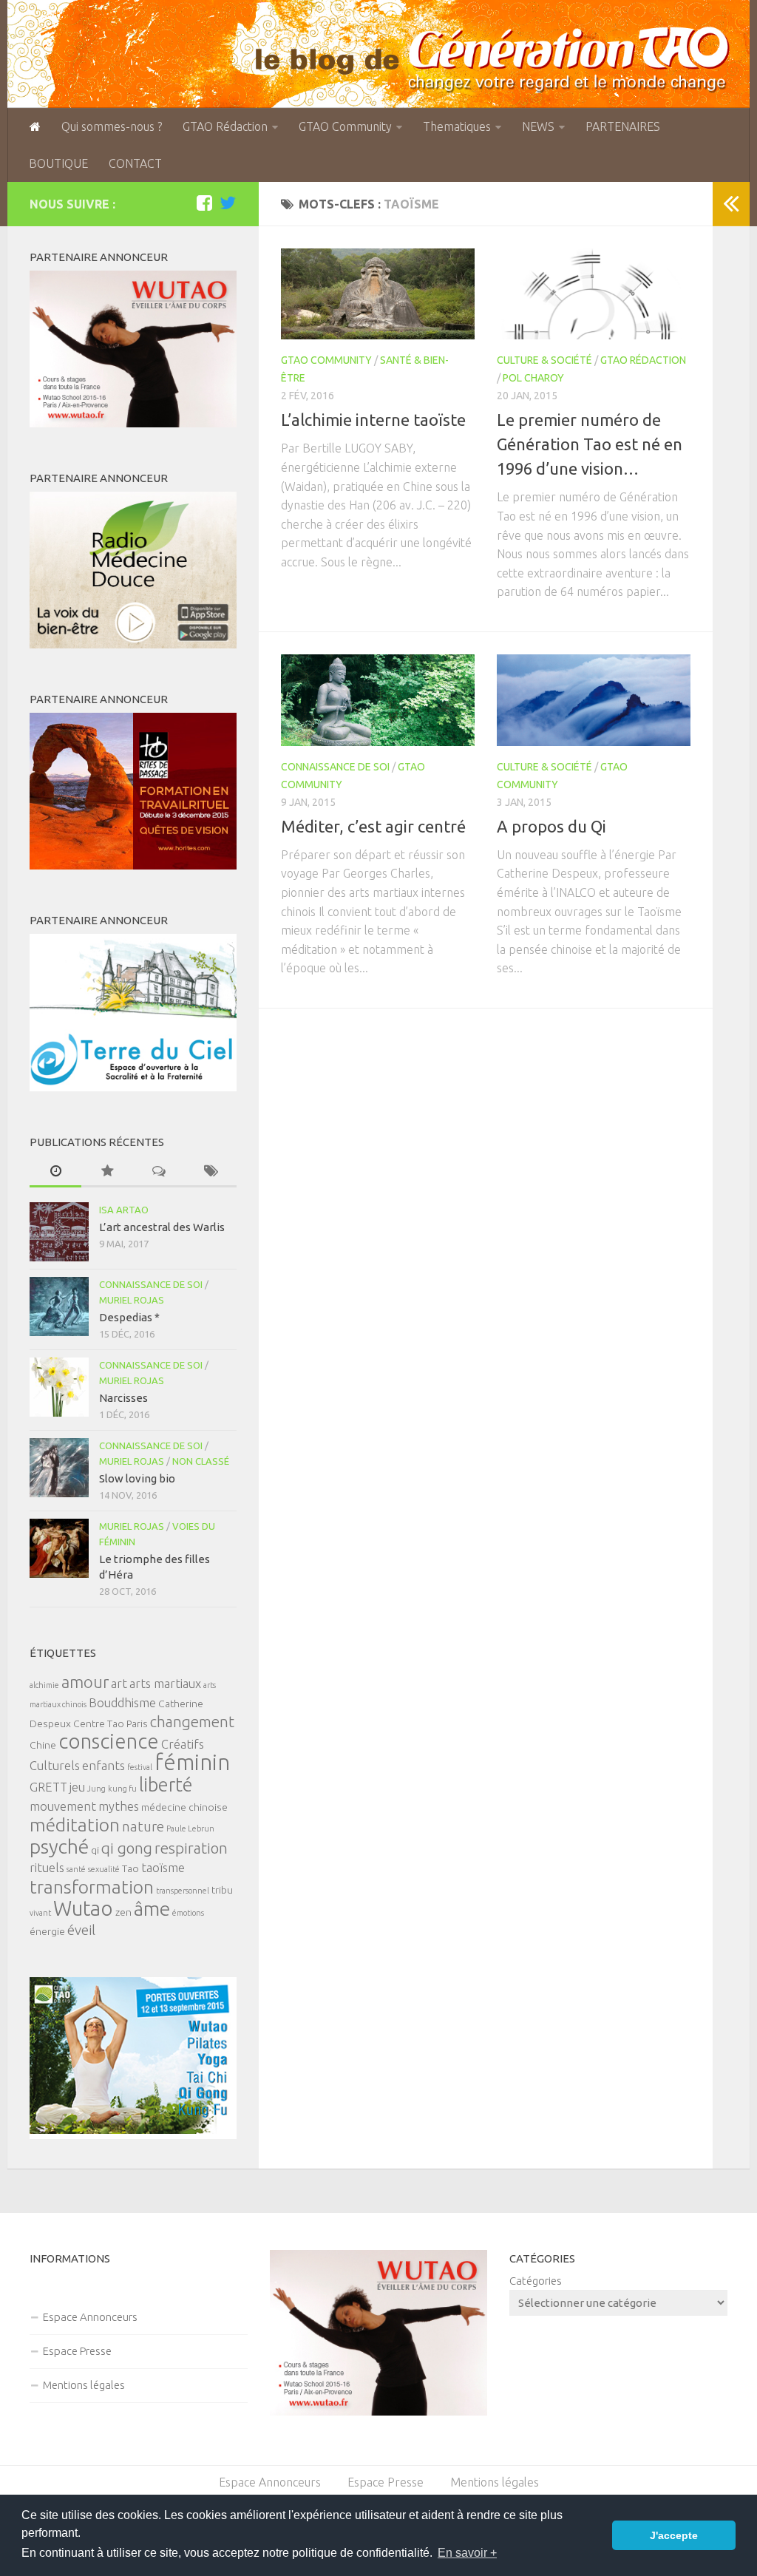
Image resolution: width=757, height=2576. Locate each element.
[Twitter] (228, 203)
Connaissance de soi (335, 767)
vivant (40, 1913)
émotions (188, 1913)
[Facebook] (204, 203)
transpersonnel (183, 1891)
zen (123, 1912)
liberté (166, 1784)
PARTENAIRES (623, 126)
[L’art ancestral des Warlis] (59, 1232)
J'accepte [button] (674, 2535)
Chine (43, 1745)
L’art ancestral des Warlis (162, 1227)
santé (76, 1869)
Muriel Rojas (132, 1300)
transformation (92, 1887)
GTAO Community (345, 126)
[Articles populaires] (107, 1172)
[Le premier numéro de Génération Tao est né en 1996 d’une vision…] (594, 294)
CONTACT (135, 163)
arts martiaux (165, 1684)
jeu (77, 1787)
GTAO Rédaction (225, 126)
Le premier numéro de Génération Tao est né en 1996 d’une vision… (590, 444)
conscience (109, 1741)
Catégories (536, 2281)
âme (152, 1908)
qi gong (127, 1848)
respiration (191, 1848)
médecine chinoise (184, 1807)
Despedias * (129, 1317)
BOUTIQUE (58, 163)
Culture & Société (544, 360)
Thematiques (457, 126)
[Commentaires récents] (159, 1172)
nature (143, 1827)
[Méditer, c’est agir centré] (378, 700)
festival (140, 1767)
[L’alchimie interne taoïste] (378, 294)
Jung (96, 1789)
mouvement (63, 1806)
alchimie (44, 1685)
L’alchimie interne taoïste (373, 420)
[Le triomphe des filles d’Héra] (59, 1548)
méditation (75, 1825)
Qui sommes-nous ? (112, 126)
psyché (59, 1846)
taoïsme (163, 1868)
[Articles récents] (55, 1172)
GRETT (48, 1787)
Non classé (201, 1461)
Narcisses (123, 1398)
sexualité (104, 1869)
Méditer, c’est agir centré (373, 826)
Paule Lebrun (190, 1828)
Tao (130, 1868)
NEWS (538, 126)
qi (95, 1850)
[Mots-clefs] (211, 1172)
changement (192, 1722)
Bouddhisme (122, 1703)
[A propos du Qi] (594, 700)
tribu (222, 1890)
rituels (47, 1868)
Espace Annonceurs (90, 2317)
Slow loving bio (137, 1478)
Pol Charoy (533, 378)
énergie (47, 1931)
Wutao (83, 1908)
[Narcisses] (59, 1387)
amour (85, 1682)
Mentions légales (84, 2385)
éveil (81, 1930)
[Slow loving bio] (59, 1468)
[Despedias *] (59, 1306)
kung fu (122, 1789)
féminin (192, 1762)
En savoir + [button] (467, 2553)
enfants (103, 1766)
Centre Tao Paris (111, 1723)
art (119, 1684)
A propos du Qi (551, 826)
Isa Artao (124, 1210)
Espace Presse (77, 2351)
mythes (119, 1806)
